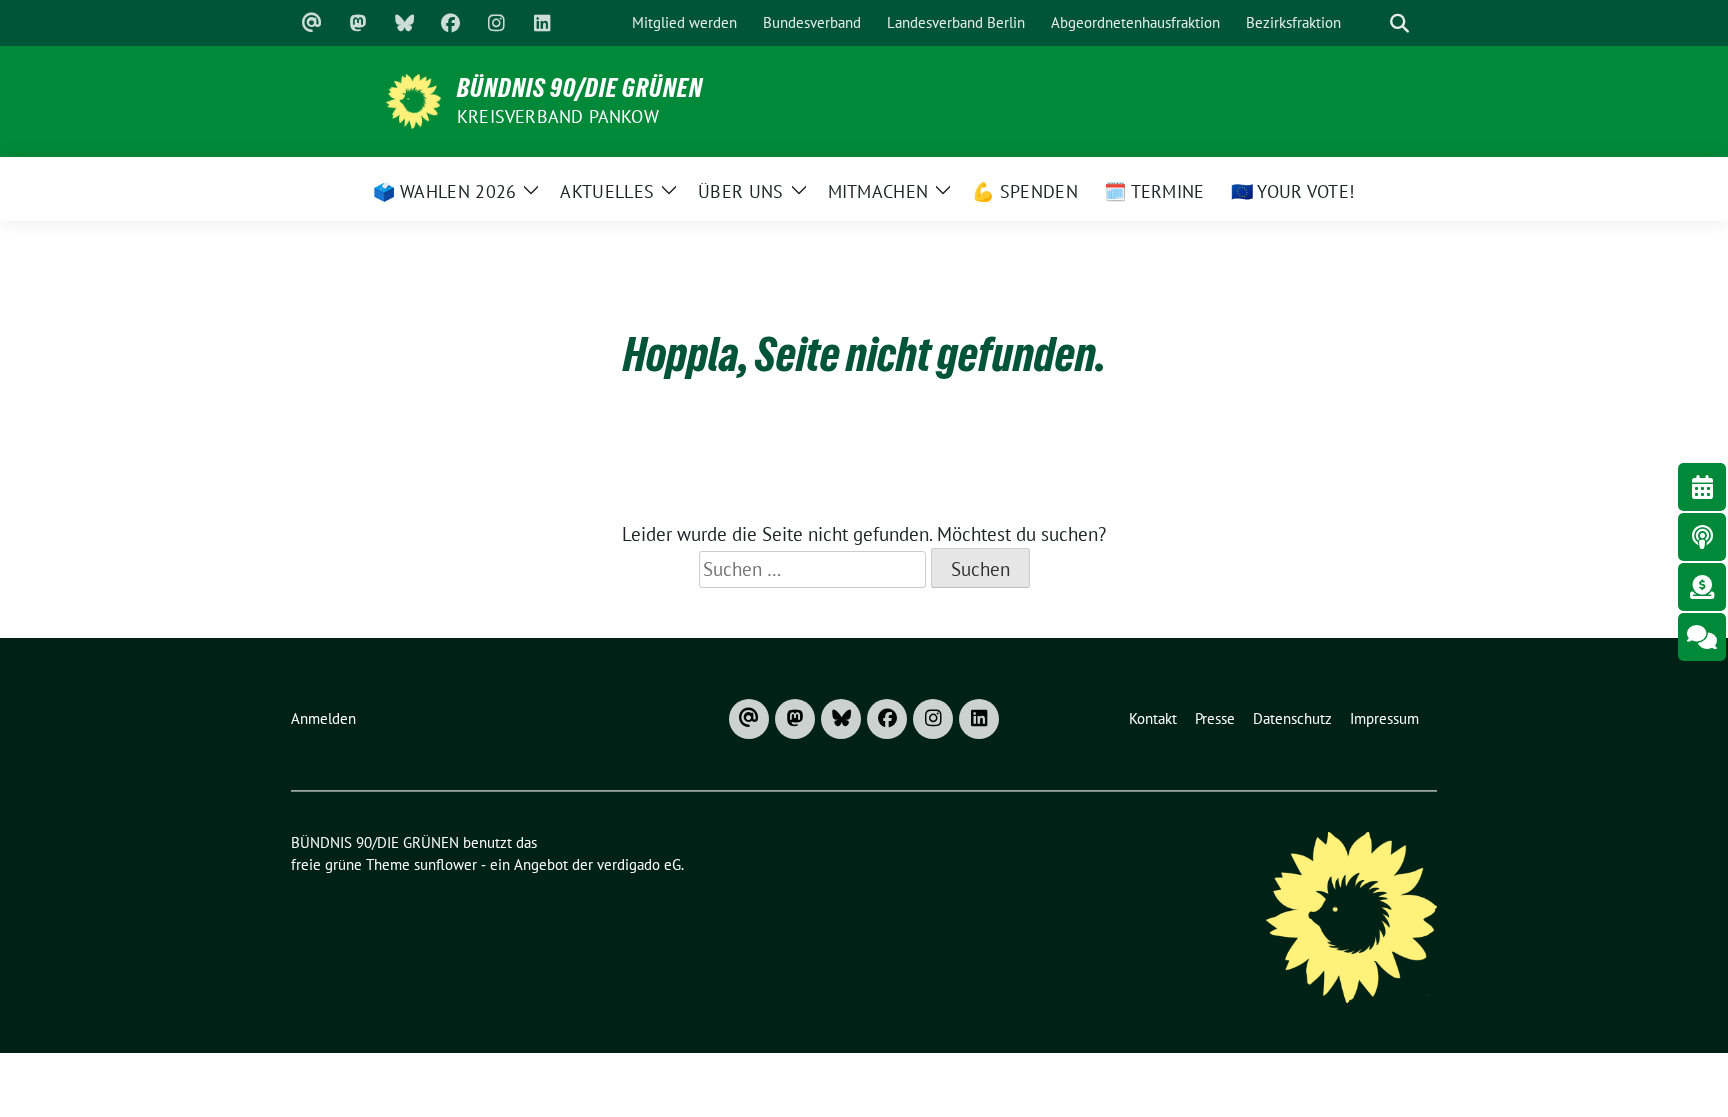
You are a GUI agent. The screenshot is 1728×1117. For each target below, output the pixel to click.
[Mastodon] (358, 23)
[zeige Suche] (1399, 23)
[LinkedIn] (542, 23)
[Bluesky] (404, 23)
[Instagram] (496, 23)
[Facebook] (450, 23)
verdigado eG (639, 864)
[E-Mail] (312, 23)
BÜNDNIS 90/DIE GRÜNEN (580, 88)
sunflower (445, 864)
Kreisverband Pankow (558, 116)
